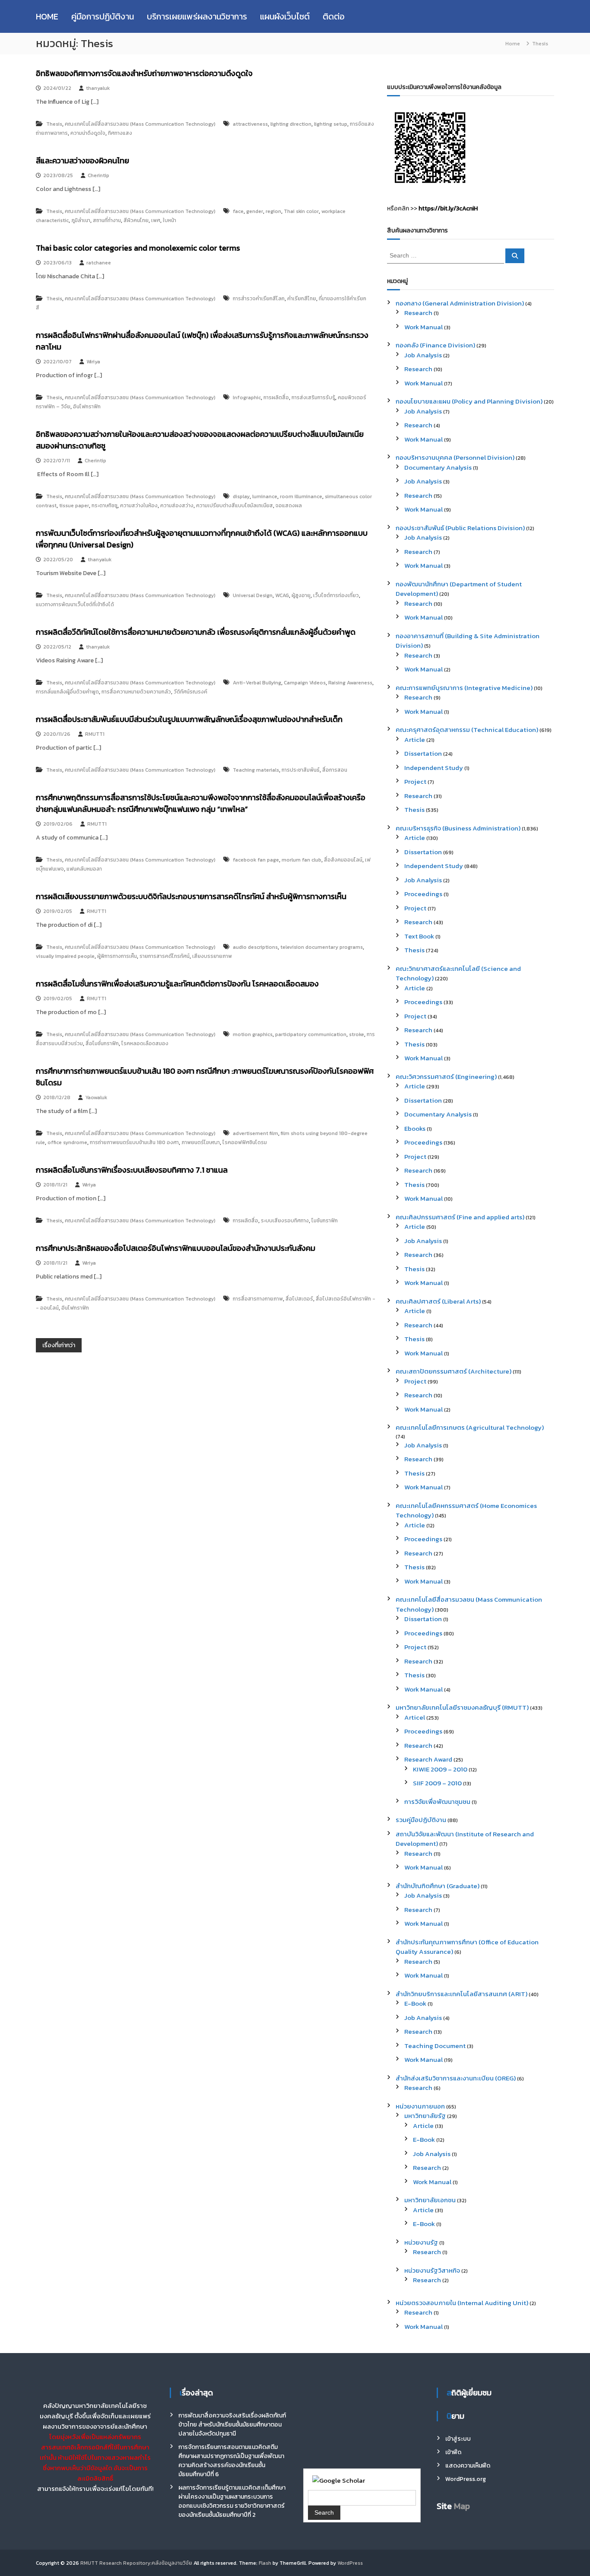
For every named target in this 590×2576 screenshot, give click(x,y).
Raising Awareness (350, 683)
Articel (415, 1717)
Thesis (54, 124)
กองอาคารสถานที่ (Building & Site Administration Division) (468, 641)
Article (415, 739)
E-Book (415, 2003)
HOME (47, 16)
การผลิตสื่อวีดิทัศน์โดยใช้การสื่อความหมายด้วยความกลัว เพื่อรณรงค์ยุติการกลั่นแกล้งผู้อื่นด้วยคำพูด (196, 632)
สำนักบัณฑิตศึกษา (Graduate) (438, 1886)
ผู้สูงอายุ (301, 595)
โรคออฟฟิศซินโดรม (245, 1142)
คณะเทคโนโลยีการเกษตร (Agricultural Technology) (470, 1427)
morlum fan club (301, 860)
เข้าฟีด (453, 2452)
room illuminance (301, 496)
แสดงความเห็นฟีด (468, 2466)
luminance (265, 496)
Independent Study (434, 768)
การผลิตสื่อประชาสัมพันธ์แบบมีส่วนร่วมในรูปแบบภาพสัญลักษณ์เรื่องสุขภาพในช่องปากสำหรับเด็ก (189, 719)
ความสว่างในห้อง (139, 506)
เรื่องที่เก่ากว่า (59, 1345)
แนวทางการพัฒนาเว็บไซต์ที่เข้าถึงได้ (75, 604)
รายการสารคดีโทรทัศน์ (165, 956)
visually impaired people (65, 956)
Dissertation (423, 753)
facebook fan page (256, 860)
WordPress (350, 2563)
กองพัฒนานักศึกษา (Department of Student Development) (459, 589)
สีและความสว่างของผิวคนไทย (82, 161)
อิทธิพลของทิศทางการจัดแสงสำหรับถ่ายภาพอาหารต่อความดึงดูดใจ (144, 73)
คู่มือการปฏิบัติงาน (103, 16)
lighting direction (291, 124)
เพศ (156, 220)
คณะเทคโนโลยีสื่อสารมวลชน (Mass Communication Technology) (140, 124)
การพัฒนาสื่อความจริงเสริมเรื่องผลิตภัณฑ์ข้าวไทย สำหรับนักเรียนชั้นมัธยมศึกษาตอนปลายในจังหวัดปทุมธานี (232, 2425)
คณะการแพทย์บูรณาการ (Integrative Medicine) (464, 688)
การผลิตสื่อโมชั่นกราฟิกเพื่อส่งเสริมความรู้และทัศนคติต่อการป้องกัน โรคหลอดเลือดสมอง (177, 984)
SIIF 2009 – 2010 (437, 1783)
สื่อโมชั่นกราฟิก (102, 1043)
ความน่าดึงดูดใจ (88, 133)
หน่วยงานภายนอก (420, 2106)
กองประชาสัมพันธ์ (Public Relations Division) (460, 528)
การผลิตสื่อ (276, 398)
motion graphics (253, 1034)
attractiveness (250, 124)
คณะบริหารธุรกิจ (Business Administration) (458, 828)
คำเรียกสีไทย (302, 299)
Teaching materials (256, 770)
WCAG (282, 595)
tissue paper (74, 506)
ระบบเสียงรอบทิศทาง (285, 1221)
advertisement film (255, 1133)
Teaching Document (435, 2046)
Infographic (247, 398)
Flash (265, 2563)
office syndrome (67, 1142)
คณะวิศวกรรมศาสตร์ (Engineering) (446, 1077)
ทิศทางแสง (120, 133)
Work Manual (423, 327)
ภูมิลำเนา (81, 220)
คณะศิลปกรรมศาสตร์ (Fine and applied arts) (460, 1217)
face (238, 211)
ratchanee (99, 263)
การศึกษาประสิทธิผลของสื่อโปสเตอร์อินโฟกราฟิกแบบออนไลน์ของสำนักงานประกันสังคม (176, 1248)
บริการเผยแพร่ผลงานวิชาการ (197, 16)
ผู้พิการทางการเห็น (117, 956)
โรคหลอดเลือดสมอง (145, 1043)
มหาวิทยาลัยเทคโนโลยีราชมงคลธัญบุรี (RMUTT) (462, 1707)
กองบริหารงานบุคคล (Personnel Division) (455, 457)
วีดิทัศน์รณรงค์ (190, 692)
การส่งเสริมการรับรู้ (313, 398)
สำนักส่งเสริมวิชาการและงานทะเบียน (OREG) (456, 2078)
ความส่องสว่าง (177, 506)
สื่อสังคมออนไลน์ (343, 860)
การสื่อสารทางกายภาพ (258, 1299)
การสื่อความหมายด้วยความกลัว (136, 692)
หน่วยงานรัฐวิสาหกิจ (432, 2270)
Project (415, 781)
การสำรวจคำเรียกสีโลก (259, 299)
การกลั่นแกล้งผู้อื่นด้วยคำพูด (67, 692)
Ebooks (415, 1128)
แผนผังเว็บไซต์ (285, 16)
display (241, 496)
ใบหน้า (170, 220)
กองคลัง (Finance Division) (435, 345)
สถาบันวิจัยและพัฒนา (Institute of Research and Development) (465, 1839)
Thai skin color (301, 211)
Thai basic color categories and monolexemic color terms (138, 248)
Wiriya (93, 362)
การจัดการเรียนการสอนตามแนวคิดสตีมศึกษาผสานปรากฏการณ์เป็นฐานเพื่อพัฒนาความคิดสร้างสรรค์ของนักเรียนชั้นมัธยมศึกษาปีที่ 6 (231, 2461)
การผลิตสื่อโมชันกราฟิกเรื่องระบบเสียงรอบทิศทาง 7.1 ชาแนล (132, 1170)
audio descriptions (255, 947)
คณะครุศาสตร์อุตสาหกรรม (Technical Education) (467, 730)
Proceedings (423, 894)
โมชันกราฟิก (325, 1221)
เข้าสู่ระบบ (458, 2439)
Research (418, 313)
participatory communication (311, 1034)
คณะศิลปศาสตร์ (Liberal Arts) (438, 1301)
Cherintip (98, 175)
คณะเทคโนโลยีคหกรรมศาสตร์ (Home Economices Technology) (466, 1511)
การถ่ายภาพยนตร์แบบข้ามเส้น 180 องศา (134, 1142)
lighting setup (331, 124)
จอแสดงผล (289, 506)
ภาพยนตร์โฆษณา (201, 1142)
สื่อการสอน (335, 770)
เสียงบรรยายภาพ (212, 956)
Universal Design (253, 595)
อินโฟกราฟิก (87, 407)
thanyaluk (98, 88)
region (273, 211)
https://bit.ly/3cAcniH (448, 208)
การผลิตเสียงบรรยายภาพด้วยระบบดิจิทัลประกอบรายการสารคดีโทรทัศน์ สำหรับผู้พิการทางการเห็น (191, 896)
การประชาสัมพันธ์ (301, 770)
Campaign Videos (305, 683)
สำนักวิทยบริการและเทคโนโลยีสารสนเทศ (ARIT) (462, 1994)
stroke (357, 1034)
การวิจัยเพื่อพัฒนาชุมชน (437, 1802)
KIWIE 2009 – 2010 (440, 1769)
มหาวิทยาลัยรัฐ (425, 2116)
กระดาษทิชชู (105, 506)
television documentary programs (322, 947)
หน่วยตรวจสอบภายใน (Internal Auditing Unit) (462, 2303)
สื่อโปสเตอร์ (299, 1299)
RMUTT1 (95, 734)
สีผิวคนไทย (136, 220)
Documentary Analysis (438, 467)
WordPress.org (466, 2479)
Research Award (428, 1759)
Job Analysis (423, 355)
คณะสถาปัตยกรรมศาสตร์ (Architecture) (454, 1371)
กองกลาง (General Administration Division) (460, 303)
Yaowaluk (96, 1097)
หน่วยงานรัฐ (421, 2242)
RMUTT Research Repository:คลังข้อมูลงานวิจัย (136, 2563)
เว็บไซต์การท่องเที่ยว (336, 595)
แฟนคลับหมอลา (84, 869)
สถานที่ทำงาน (107, 220)
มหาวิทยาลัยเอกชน (430, 2200)
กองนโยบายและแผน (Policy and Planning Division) (469, 401)
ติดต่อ (334, 16)
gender (255, 211)
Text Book (419, 936)
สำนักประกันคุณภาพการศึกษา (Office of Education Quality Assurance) (467, 1947)
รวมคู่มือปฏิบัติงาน (421, 1820)
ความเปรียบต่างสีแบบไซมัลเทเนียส (235, 506)
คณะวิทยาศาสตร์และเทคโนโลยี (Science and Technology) (458, 973)
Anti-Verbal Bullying (257, 683)
